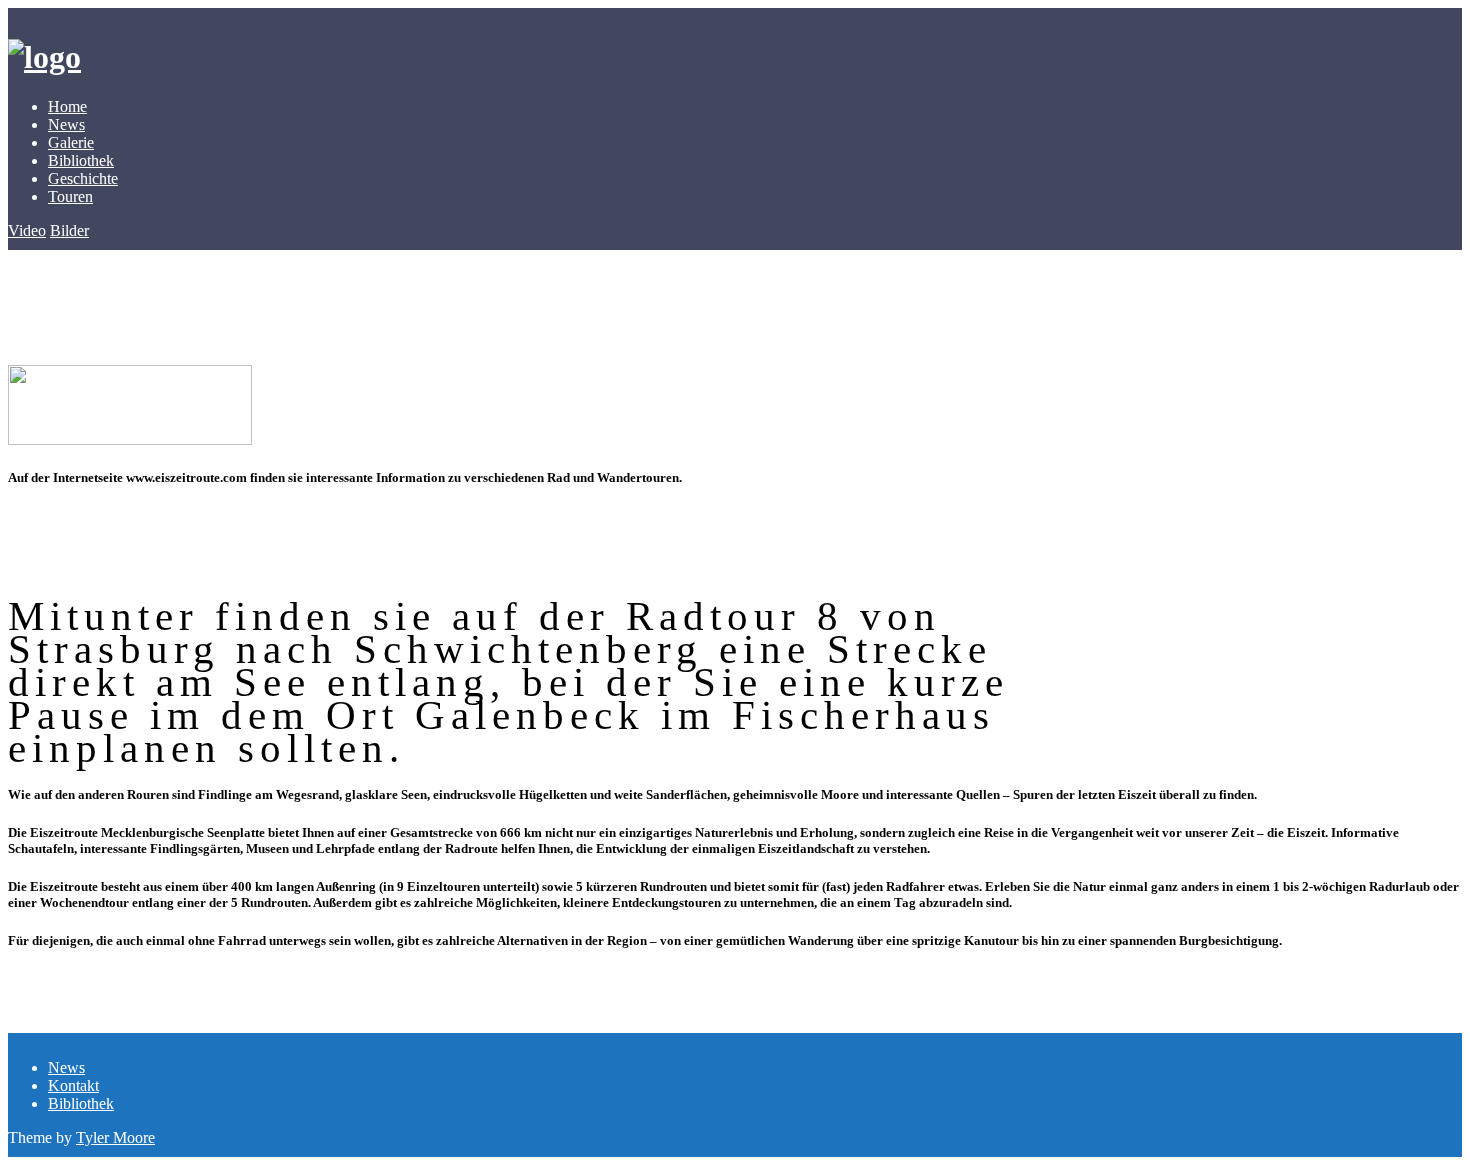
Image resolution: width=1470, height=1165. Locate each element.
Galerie (71, 142)
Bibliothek (81, 160)
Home (67, 106)
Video (27, 230)
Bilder (69, 230)
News (66, 124)
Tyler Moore (115, 1137)
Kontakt (73, 1085)
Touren (70, 196)
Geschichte (83, 178)
